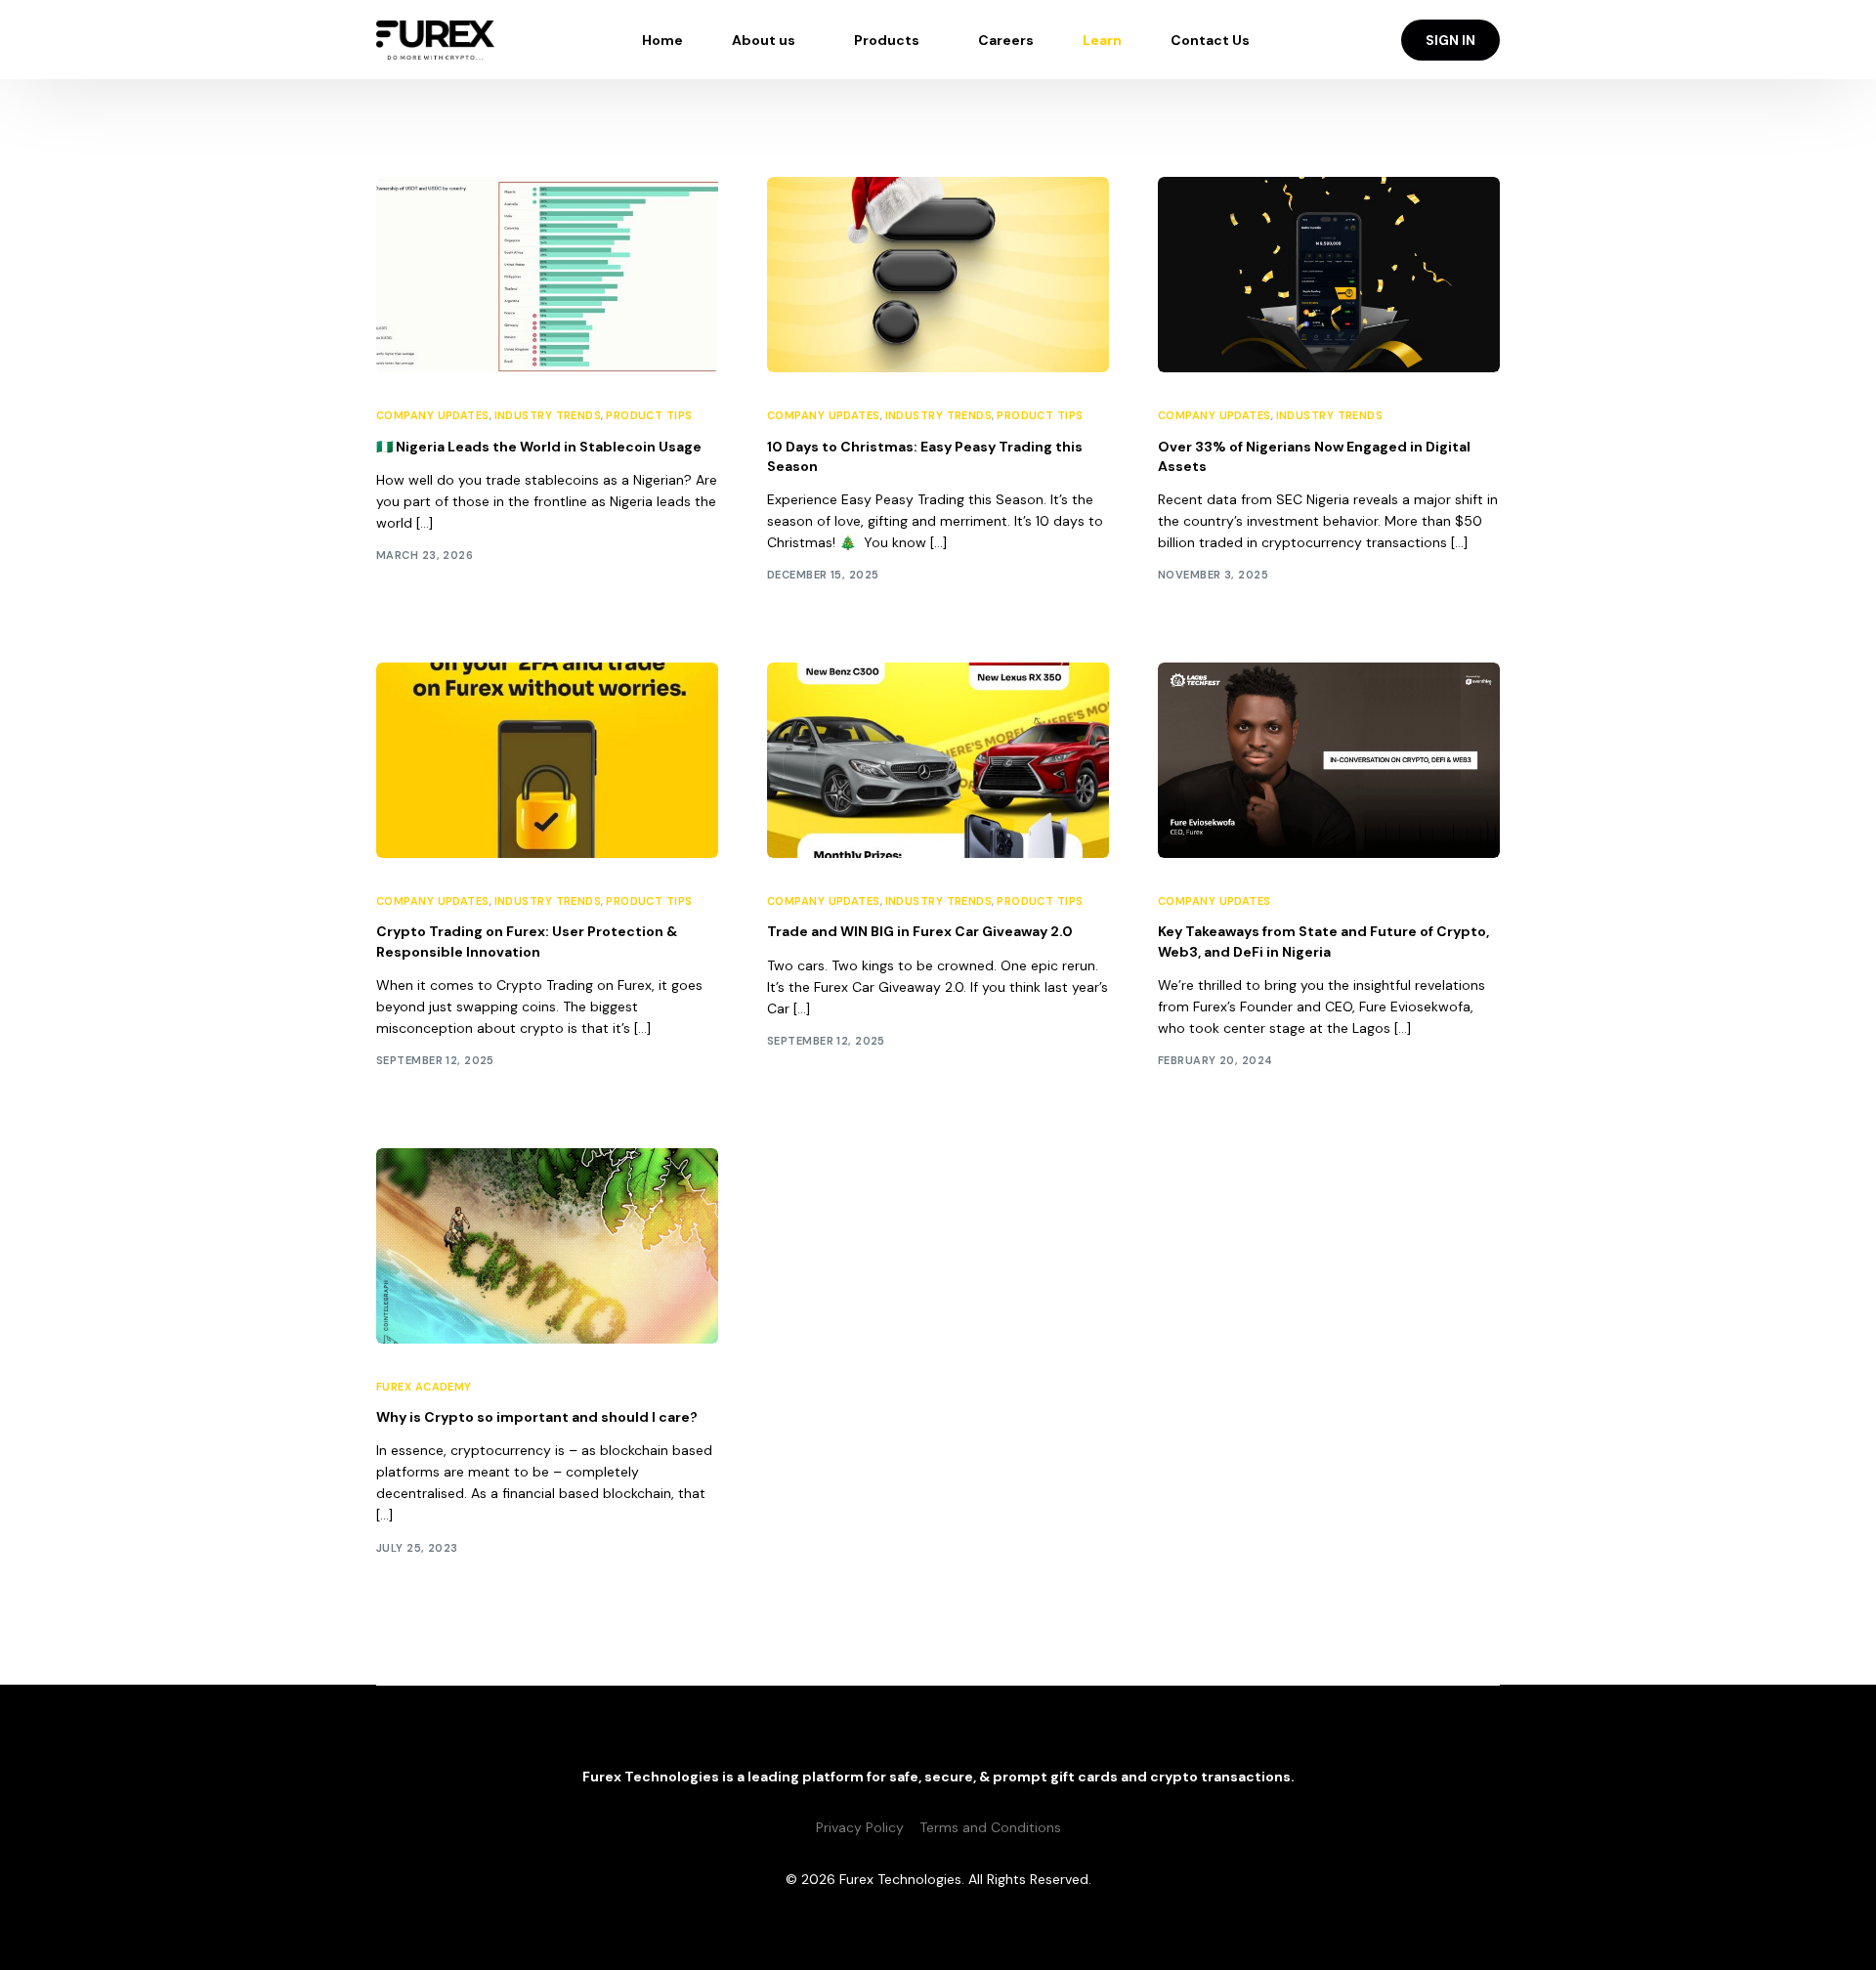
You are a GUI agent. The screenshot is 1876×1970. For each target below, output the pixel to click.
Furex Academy (424, 1387)
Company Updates (433, 416)
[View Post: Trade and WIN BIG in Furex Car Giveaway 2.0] (938, 760)
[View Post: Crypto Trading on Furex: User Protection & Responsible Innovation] (547, 760)
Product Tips (649, 416)
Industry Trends (548, 416)
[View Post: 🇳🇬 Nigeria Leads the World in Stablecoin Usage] (547, 275)
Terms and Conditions (990, 1827)
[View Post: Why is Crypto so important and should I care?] (547, 1246)
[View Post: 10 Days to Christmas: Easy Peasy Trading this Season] (938, 275)
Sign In (1450, 40)
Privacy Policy (860, 1827)
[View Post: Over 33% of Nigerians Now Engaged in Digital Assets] (1329, 275)
